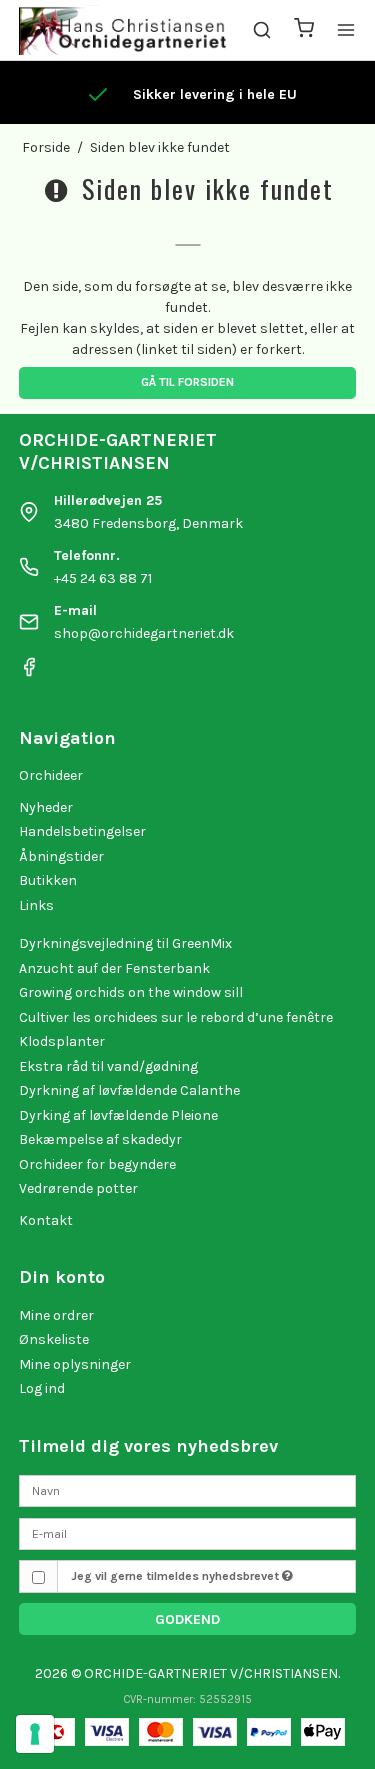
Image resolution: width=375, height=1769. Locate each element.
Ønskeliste (54, 1339)
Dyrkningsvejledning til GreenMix (125, 943)
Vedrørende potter (78, 1188)
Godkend (187, 1619)
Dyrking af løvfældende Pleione (118, 1115)
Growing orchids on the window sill (131, 992)
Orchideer (51, 775)
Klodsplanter (62, 1041)
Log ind (42, 1388)
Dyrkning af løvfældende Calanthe (129, 1090)
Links (36, 905)
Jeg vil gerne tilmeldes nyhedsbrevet (176, 1576)
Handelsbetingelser (82, 831)
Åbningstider (61, 856)
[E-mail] (188, 1532)
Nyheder (46, 807)
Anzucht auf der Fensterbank (114, 968)
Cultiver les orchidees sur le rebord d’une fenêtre (176, 1017)
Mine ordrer (56, 1315)
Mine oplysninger (75, 1364)
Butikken (48, 880)
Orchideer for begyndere (97, 1164)
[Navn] (188, 1490)
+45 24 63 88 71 (103, 578)
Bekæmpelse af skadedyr (100, 1139)
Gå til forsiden (187, 382)
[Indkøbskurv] (304, 30)
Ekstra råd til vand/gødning (108, 1066)
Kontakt (46, 1220)
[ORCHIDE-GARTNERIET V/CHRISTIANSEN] (122, 30)
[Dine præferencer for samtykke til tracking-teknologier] (35, 1734)
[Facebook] (29, 672)
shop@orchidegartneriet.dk (144, 633)
